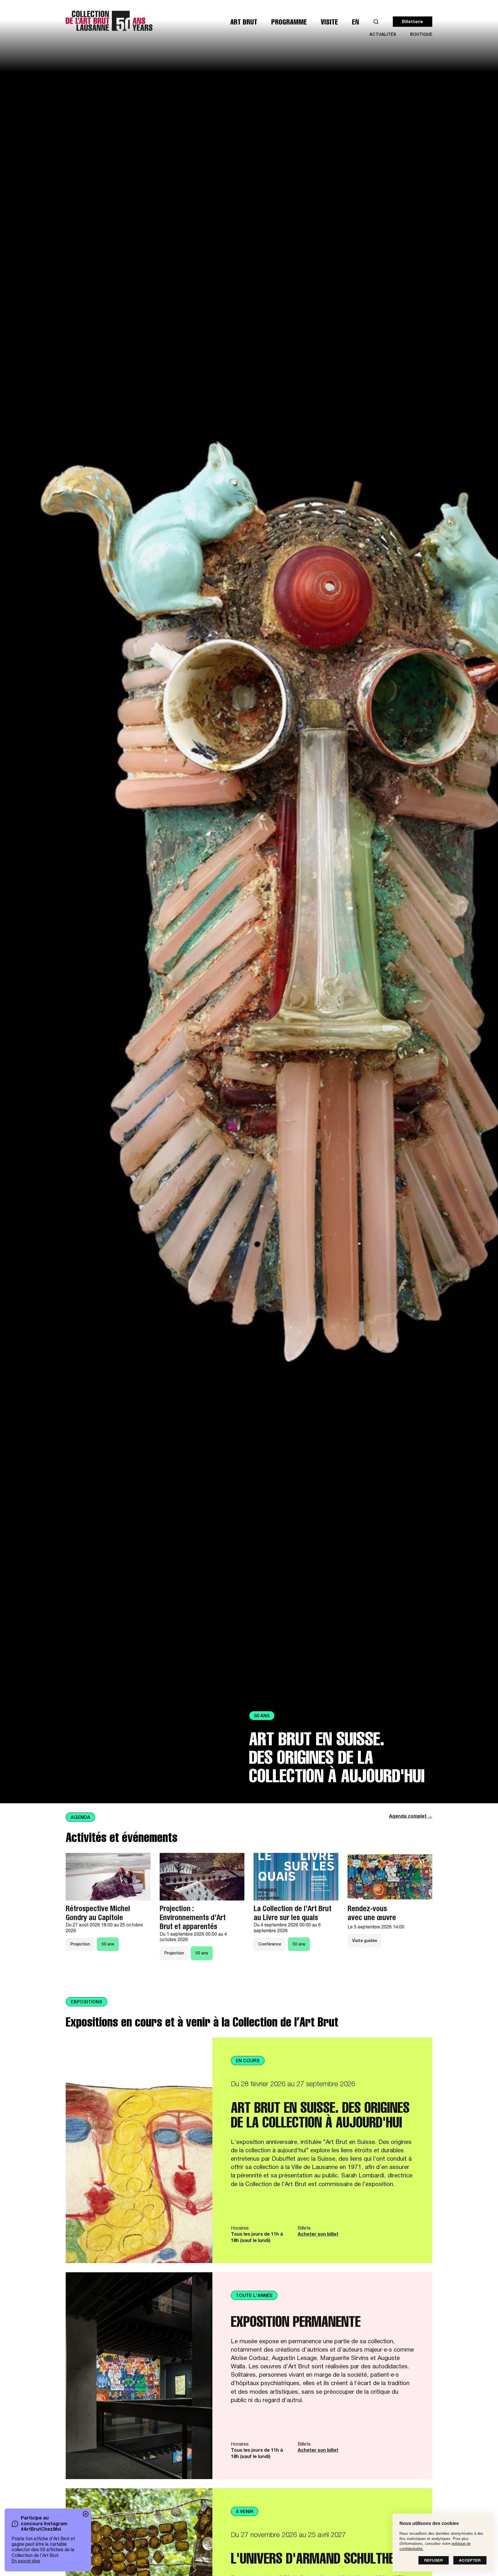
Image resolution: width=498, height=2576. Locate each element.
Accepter (470, 2561)
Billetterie (413, 22)
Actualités (383, 35)
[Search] (376, 22)
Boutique (421, 35)
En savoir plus (26, 2562)
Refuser (434, 2561)
